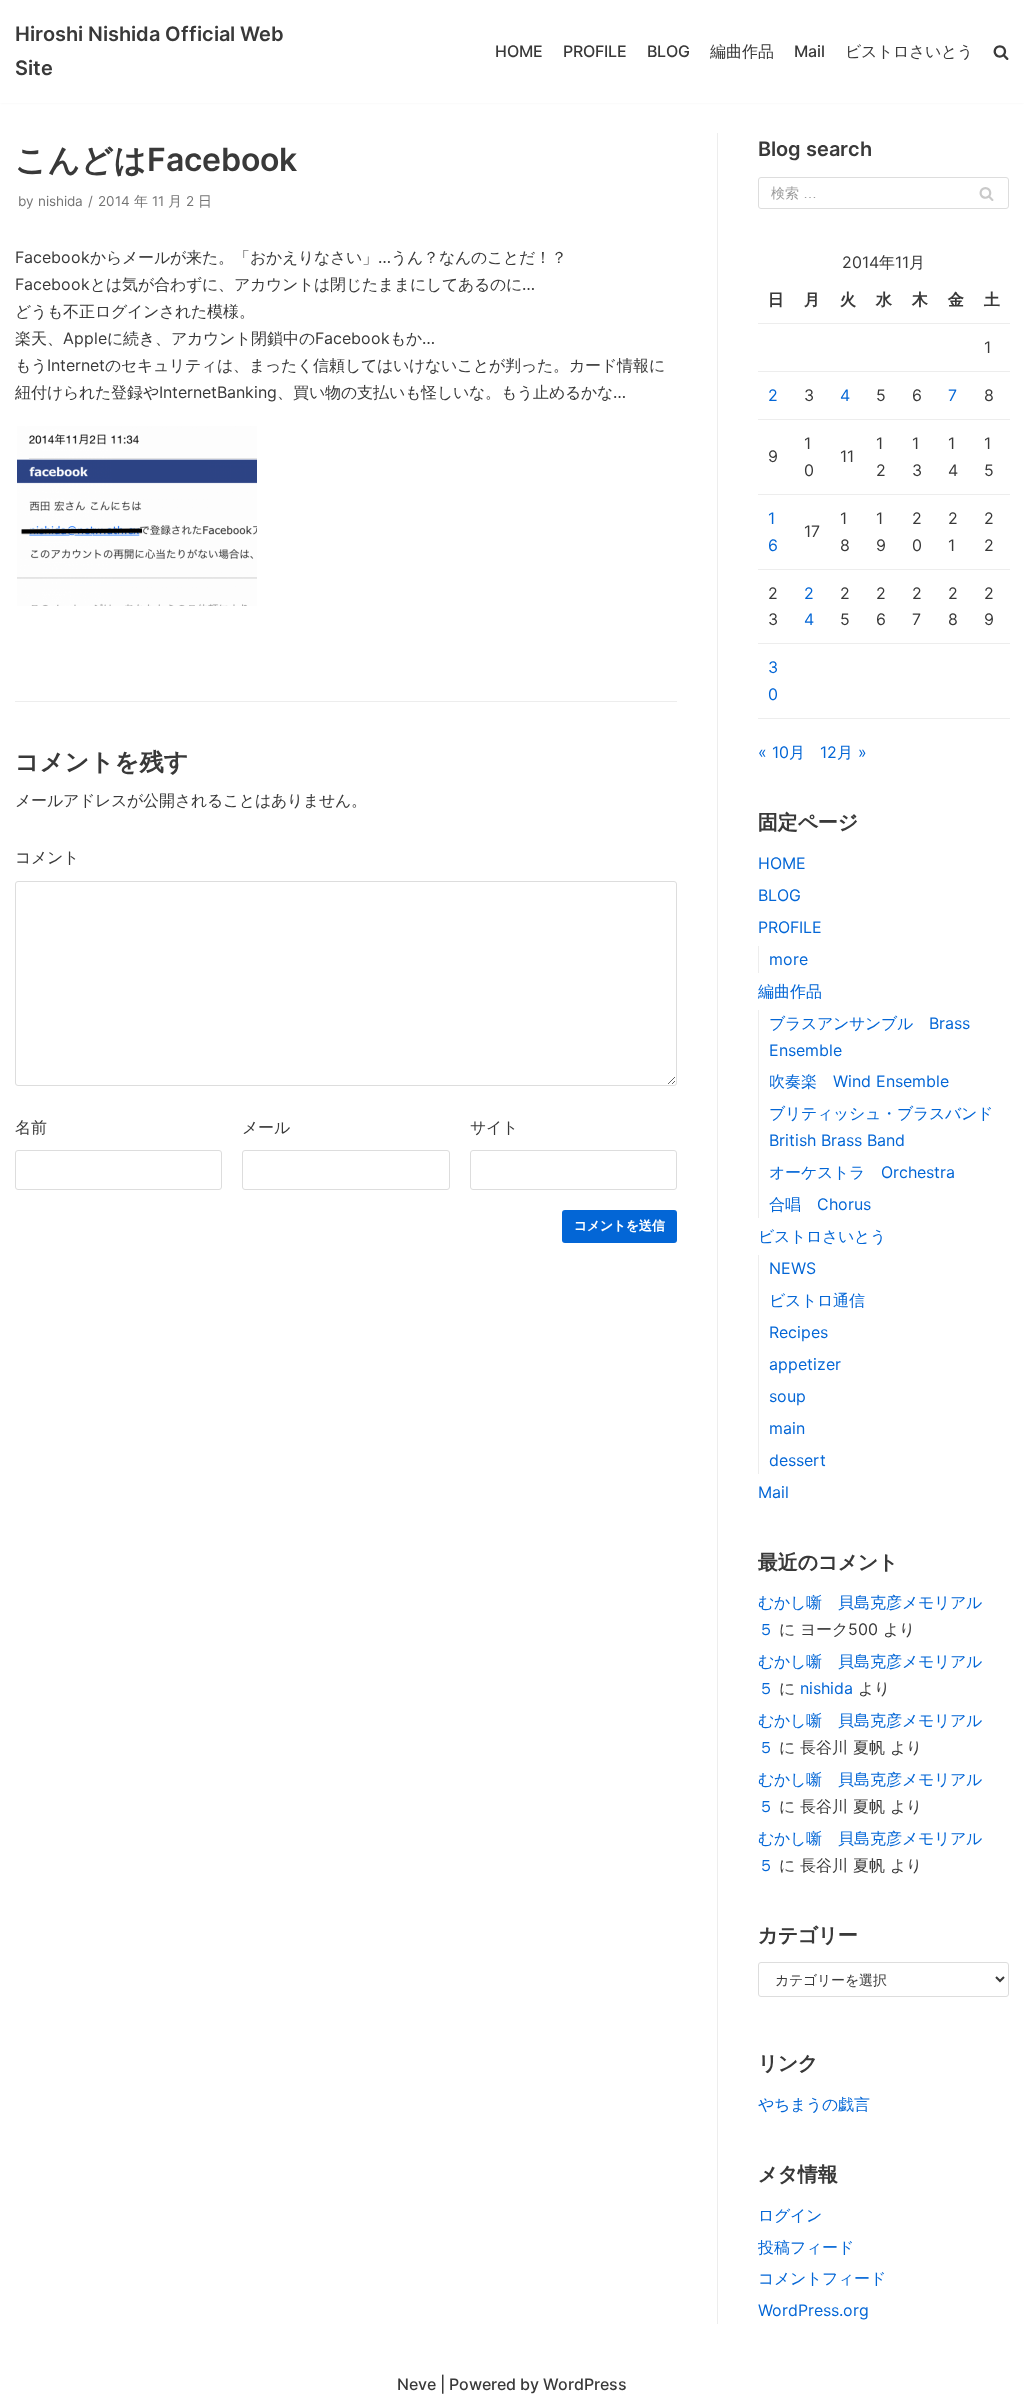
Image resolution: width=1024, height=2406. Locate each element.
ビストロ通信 (817, 1300)
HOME (519, 51)
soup (787, 1396)
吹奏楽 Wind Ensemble (859, 1081)
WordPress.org (813, 2310)
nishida (60, 201)
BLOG (668, 51)
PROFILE (595, 51)
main (787, 1428)
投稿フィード (806, 2247)
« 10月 (781, 752)
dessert (797, 1460)
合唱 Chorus (820, 1204)
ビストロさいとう (909, 51)
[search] (1001, 51)
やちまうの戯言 (814, 2104)
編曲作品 (742, 51)
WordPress (585, 2384)
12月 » (843, 752)
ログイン (790, 2215)
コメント (47, 857)
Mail (809, 51)
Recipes (798, 1332)
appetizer (805, 1364)
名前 (31, 1127)
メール (266, 1127)
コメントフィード (822, 2278)
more (788, 959)
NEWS (792, 1268)
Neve (416, 2384)
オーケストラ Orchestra (862, 1172)
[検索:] (883, 193)
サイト (494, 1127)
